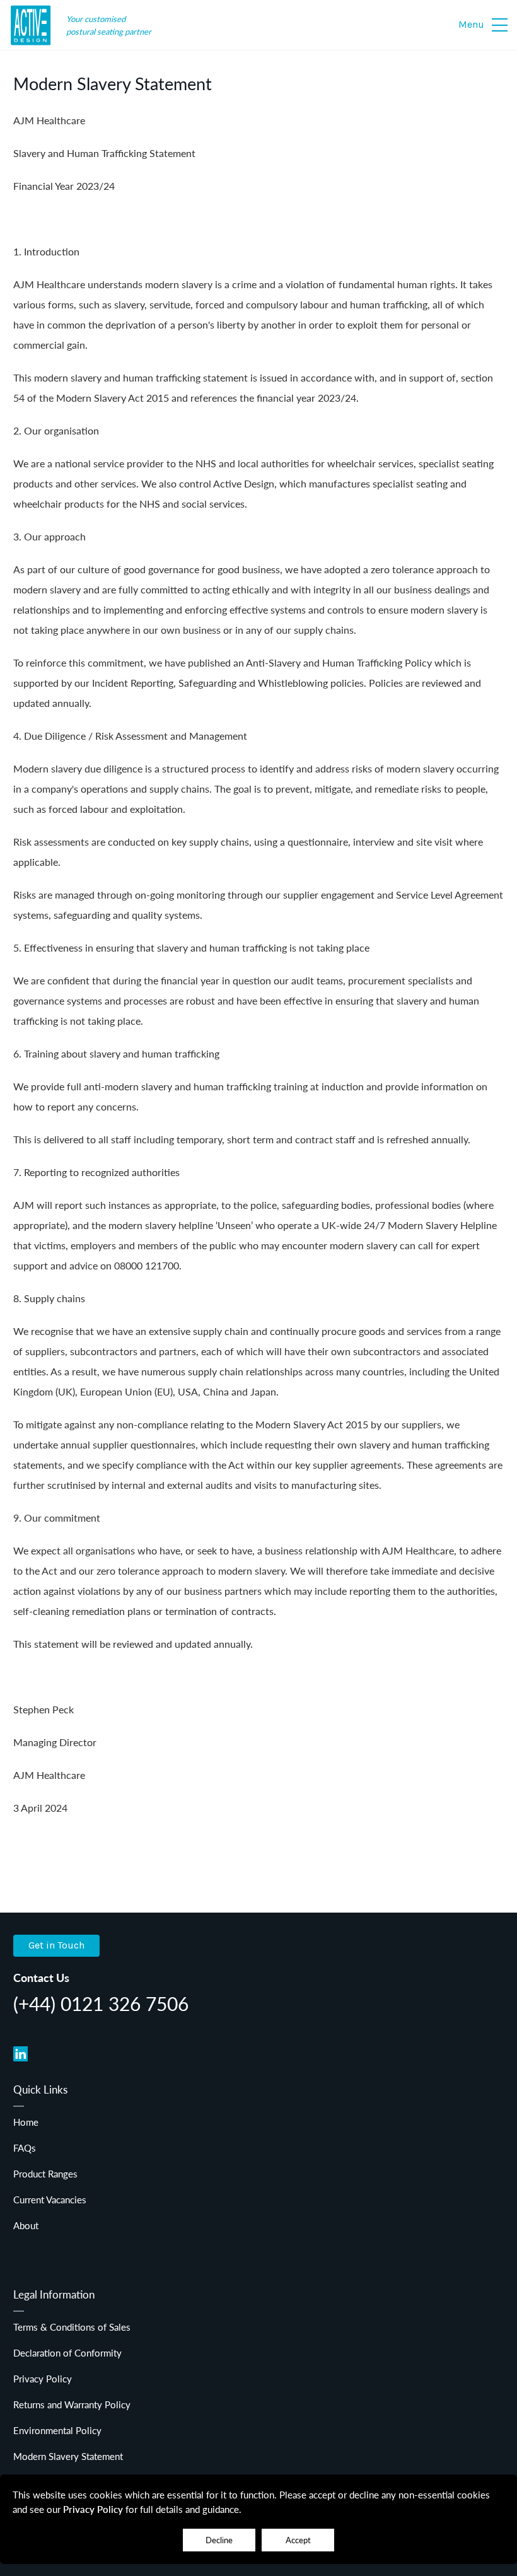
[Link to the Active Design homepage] (32, 26)
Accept (298, 2540)
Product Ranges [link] (45, 2173)
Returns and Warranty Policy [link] (72, 2404)
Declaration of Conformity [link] (67, 2352)
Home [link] (26, 2122)
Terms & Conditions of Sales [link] (72, 2327)
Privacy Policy (93, 2509)
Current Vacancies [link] (50, 2199)
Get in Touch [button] (56, 1945)
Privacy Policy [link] (43, 2378)
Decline (219, 2540)
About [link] (26, 2225)
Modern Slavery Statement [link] (68, 2456)
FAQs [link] (25, 2148)
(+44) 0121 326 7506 (101, 2003)
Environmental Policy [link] (57, 2430)
